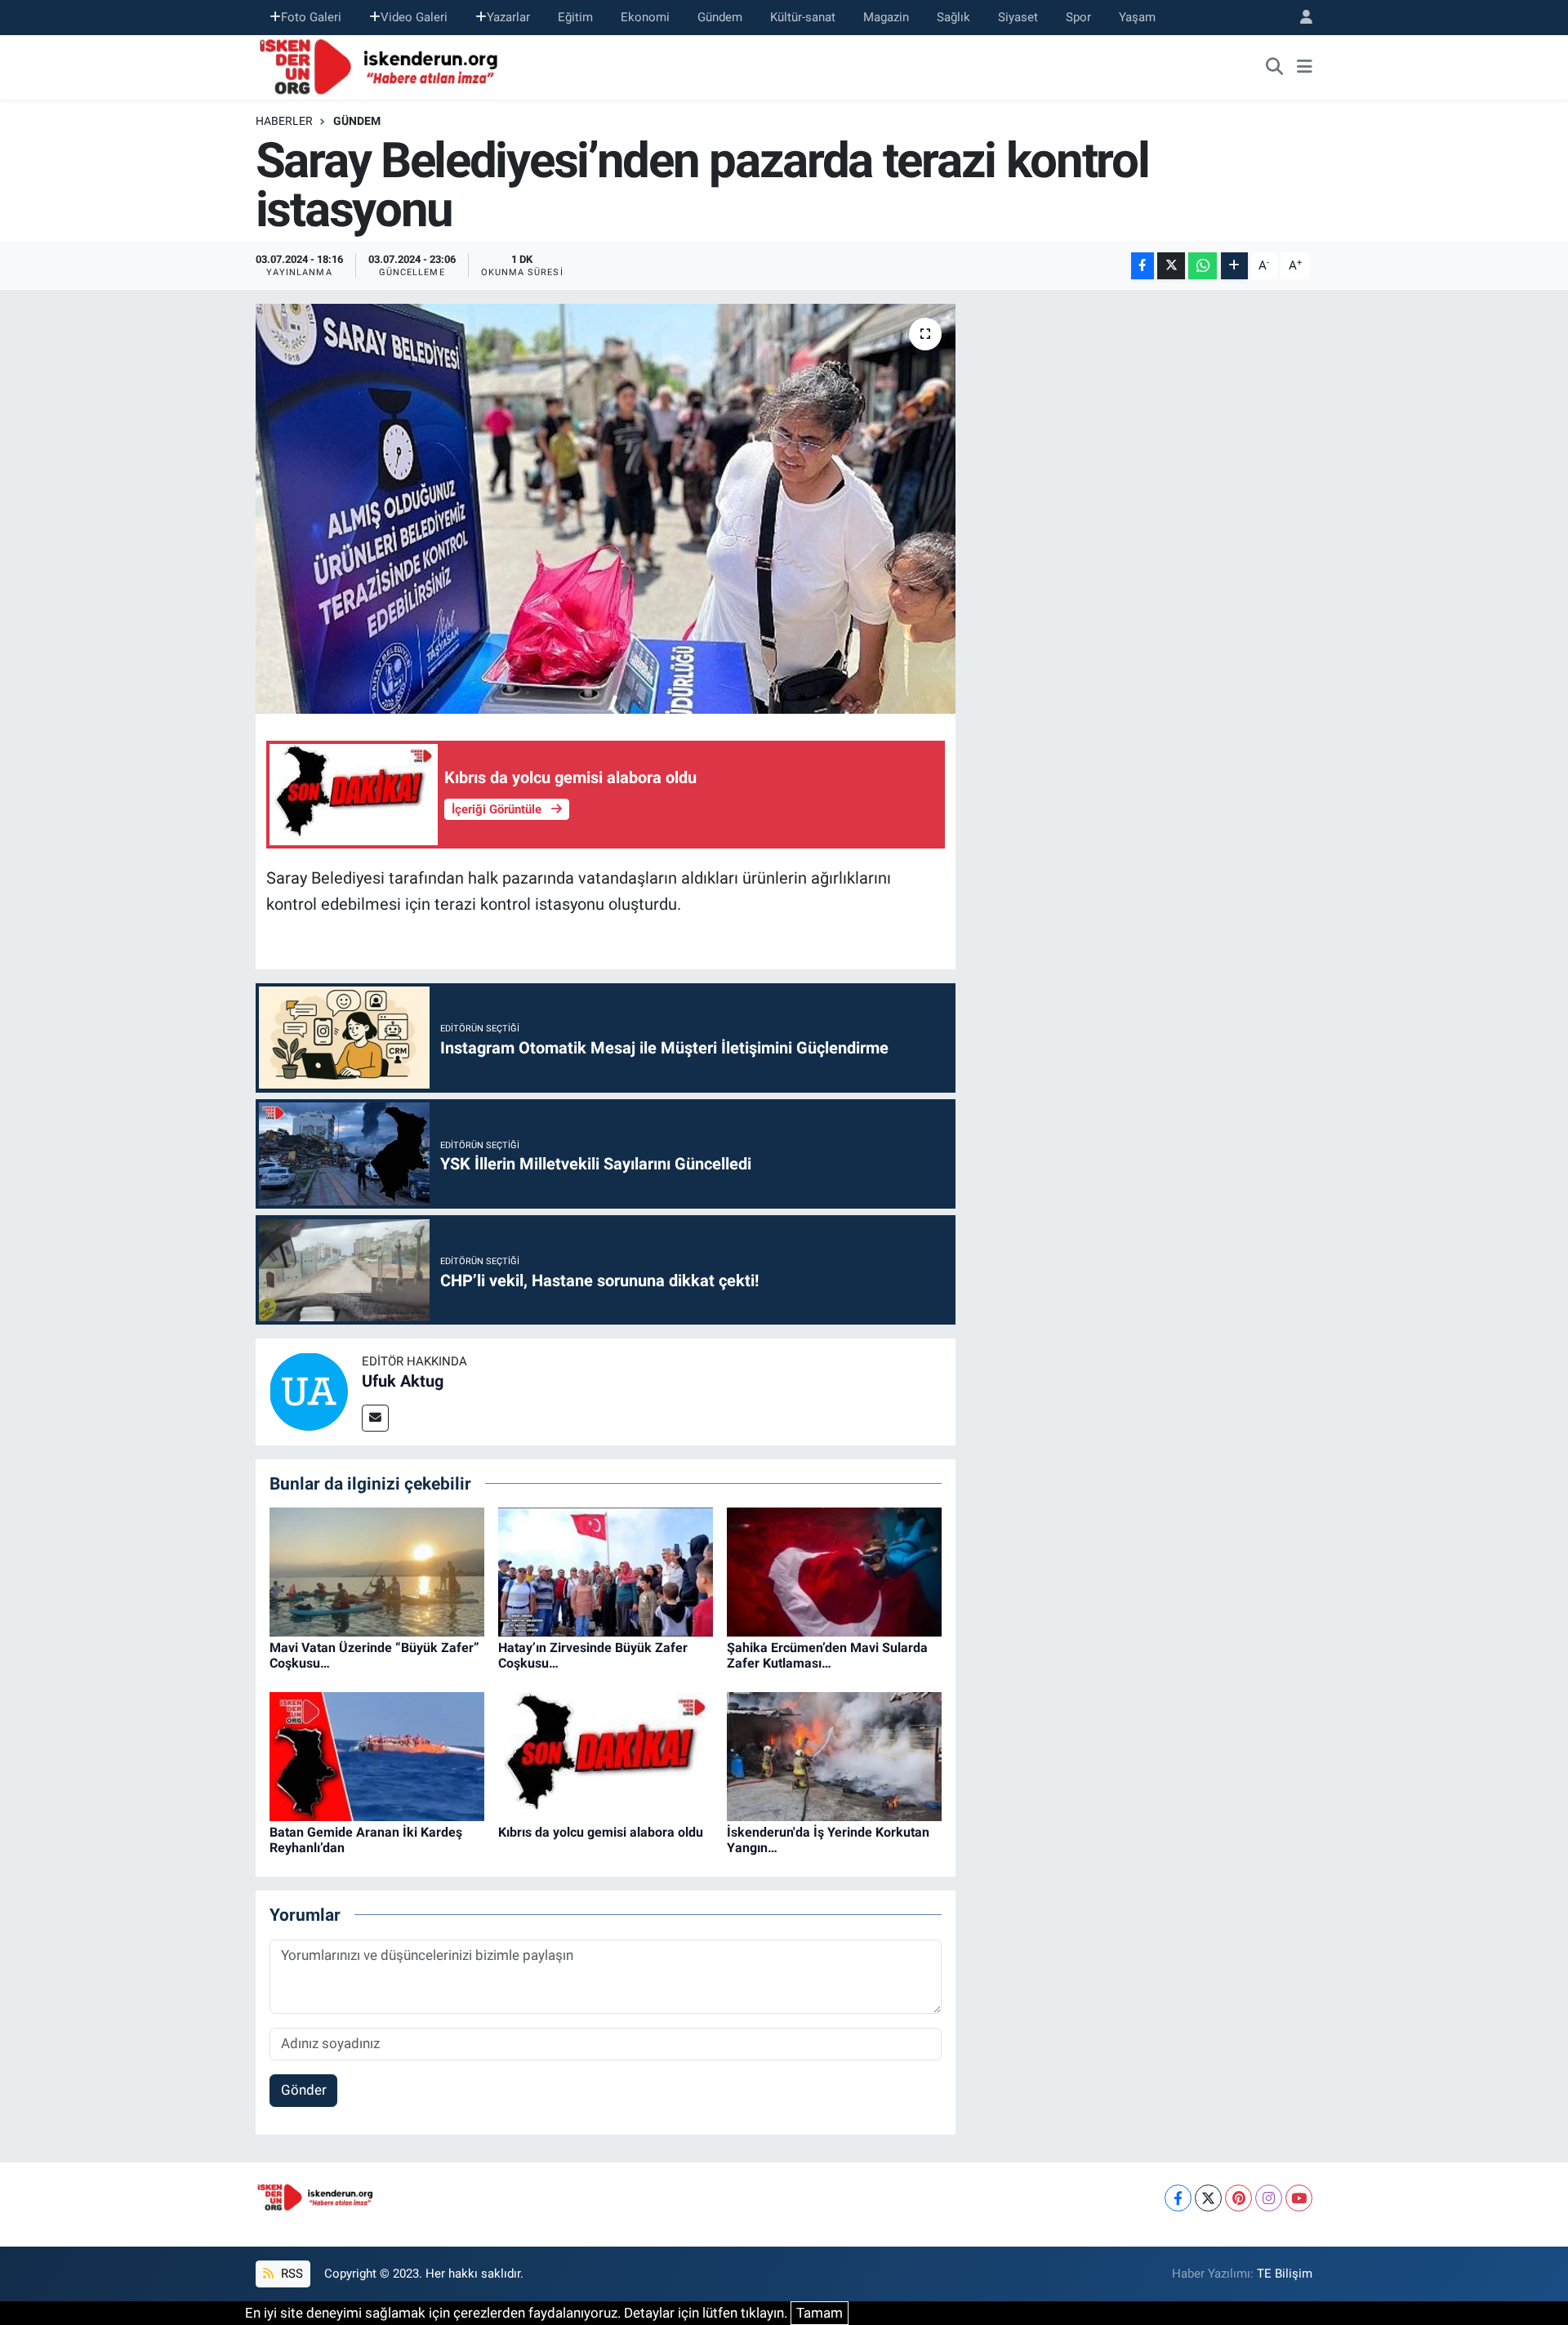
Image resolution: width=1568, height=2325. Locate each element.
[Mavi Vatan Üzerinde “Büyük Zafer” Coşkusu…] (377, 1571)
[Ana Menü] (1305, 67)
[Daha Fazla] (1234, 266)
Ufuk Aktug (403, 1381)
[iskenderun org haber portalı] (382, 65)
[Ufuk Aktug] (309, 1391)
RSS (290, 2274)
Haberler (284, 121)
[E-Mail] (375, 1418)
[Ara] (1275, 67)
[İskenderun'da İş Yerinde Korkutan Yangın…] (834, 1756)
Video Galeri (414, 17)
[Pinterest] (1238, 2198)
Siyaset (1018, 17)
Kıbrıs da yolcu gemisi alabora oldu (601, 1832)
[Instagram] (1269, 2198)
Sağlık (953, 17)
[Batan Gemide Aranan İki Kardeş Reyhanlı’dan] (377, 1756)
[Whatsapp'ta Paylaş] (1203, 266)
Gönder (304, 2090)
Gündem (720, 17)
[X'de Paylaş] (1171, 266)
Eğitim (575, 17)
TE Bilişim (1285, 2274)
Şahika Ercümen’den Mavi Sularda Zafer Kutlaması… (827, 1655)
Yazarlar (508, 17)
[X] (1208, 2198)
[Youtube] (1299, 2198)
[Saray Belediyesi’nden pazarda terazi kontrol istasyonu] (606, 509)
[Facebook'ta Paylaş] (1143, 266)
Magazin (886, 17)
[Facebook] (1178, 2198)
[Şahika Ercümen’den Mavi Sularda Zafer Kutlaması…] (834, 1571)
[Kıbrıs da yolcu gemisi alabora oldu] (606, 1756)
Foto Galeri (311, 17)
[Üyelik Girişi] (1299, 18)
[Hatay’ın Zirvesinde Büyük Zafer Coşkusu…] (606, 1571)
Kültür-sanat (803, 17)
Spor (1078, 17)
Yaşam (1137, 17)
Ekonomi (645, 17)
